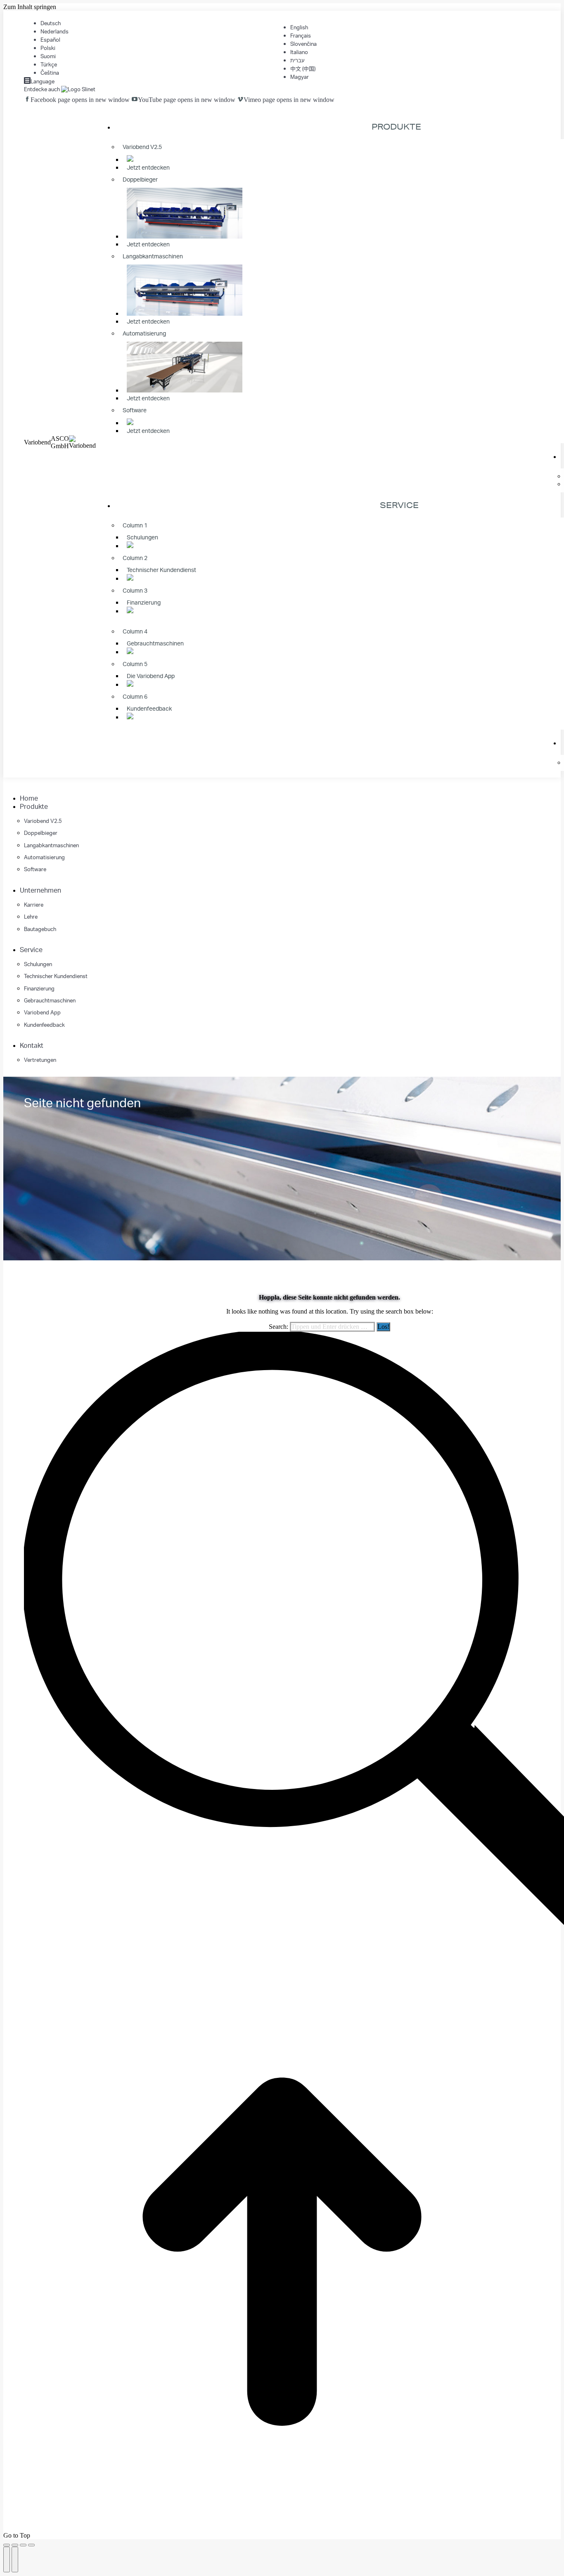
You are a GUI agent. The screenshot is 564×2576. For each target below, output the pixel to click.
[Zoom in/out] (31, 2545)
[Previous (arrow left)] (7, 2559)
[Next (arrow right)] (15, 2559)
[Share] (15, 2545)
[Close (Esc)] (7, 2545)
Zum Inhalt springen (30, 7)
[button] (65, 786)
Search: (278, 1327)
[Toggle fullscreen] (23, 2545)
